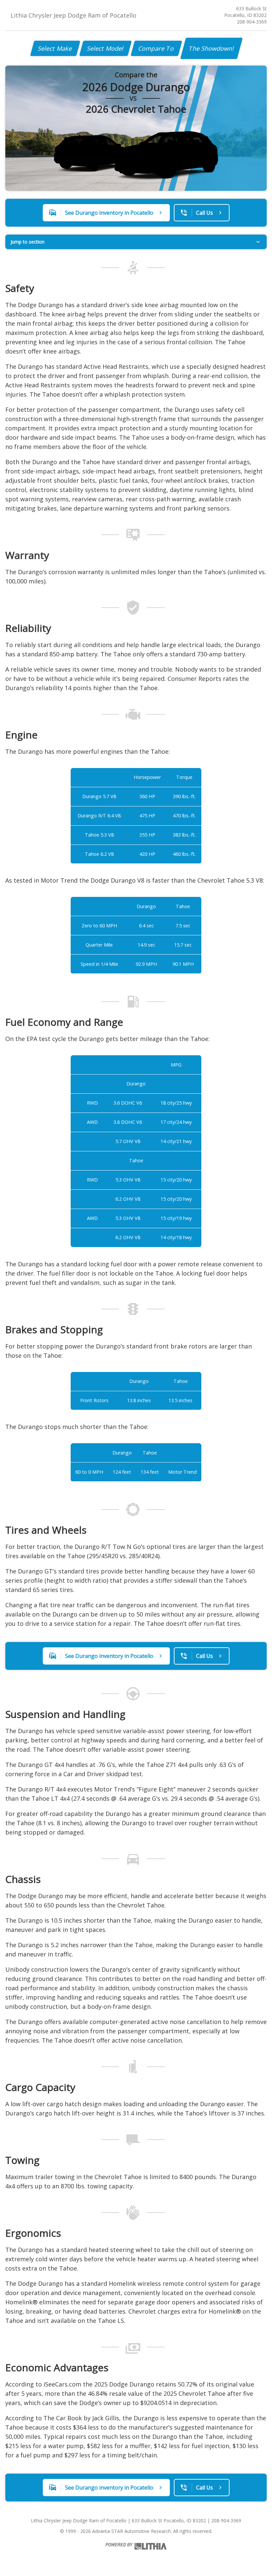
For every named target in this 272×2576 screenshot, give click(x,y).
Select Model (105, 48)
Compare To (156, 48)
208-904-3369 (252, 22)
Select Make (55, 48)
